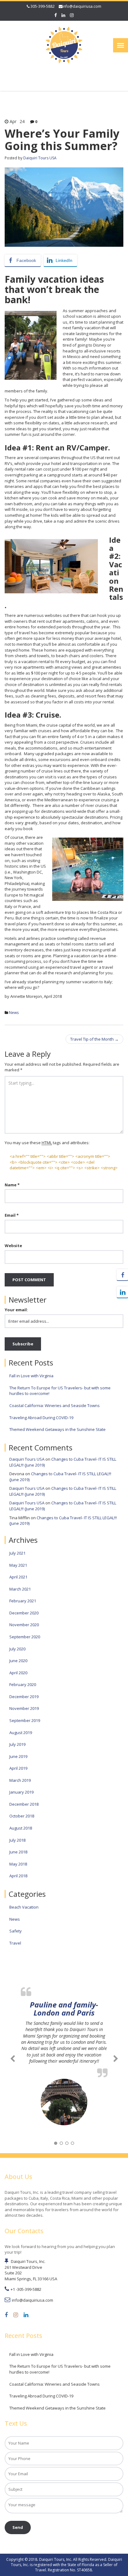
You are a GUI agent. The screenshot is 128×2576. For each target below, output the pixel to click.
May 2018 (18, 1864)
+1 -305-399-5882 (26, 2289)
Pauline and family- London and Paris (64, 2009)
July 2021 (17, 1553)
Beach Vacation (24, 1907)
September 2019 (25, 1720)
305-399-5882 (42, 6)
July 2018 (17, 1840)
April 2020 (18, 1673)
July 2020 (17, 1649)
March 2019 (20, 1780)
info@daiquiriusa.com (82, 6)
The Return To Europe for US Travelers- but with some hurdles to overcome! (60, 1391)
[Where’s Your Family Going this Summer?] (64, 207)
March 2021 (20, 1589)
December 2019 (24, 1697)
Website (13, 1246)
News (14, 1013)
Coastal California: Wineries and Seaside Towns (55, 1405)
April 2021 (18, 1577)
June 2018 (18, 1852)
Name (12, 1185)
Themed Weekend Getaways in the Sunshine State (57, 1429)
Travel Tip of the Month (94, 1039)
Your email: (16, 1310)
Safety (16, 1931)
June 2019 (18, 1756)
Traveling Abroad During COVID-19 (41, 1418)
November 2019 (24, 1708)
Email (12, 1215)
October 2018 (22, 1816)
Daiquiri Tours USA (40, 158)
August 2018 (21, 1828)
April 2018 (18, 1876)
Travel (15, 1943)
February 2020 (23, 1684)
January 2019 (21, 1792)
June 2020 (18, 1661)
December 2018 (24, 1804)
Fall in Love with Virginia (31, 1376)
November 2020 (24, 1625)
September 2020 (25, 1637)
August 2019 (21, 1733)
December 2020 (24, 1613)
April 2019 (18, 1768)
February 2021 (23, 1601)
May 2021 (18, 1565)
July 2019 (17, 1744)
